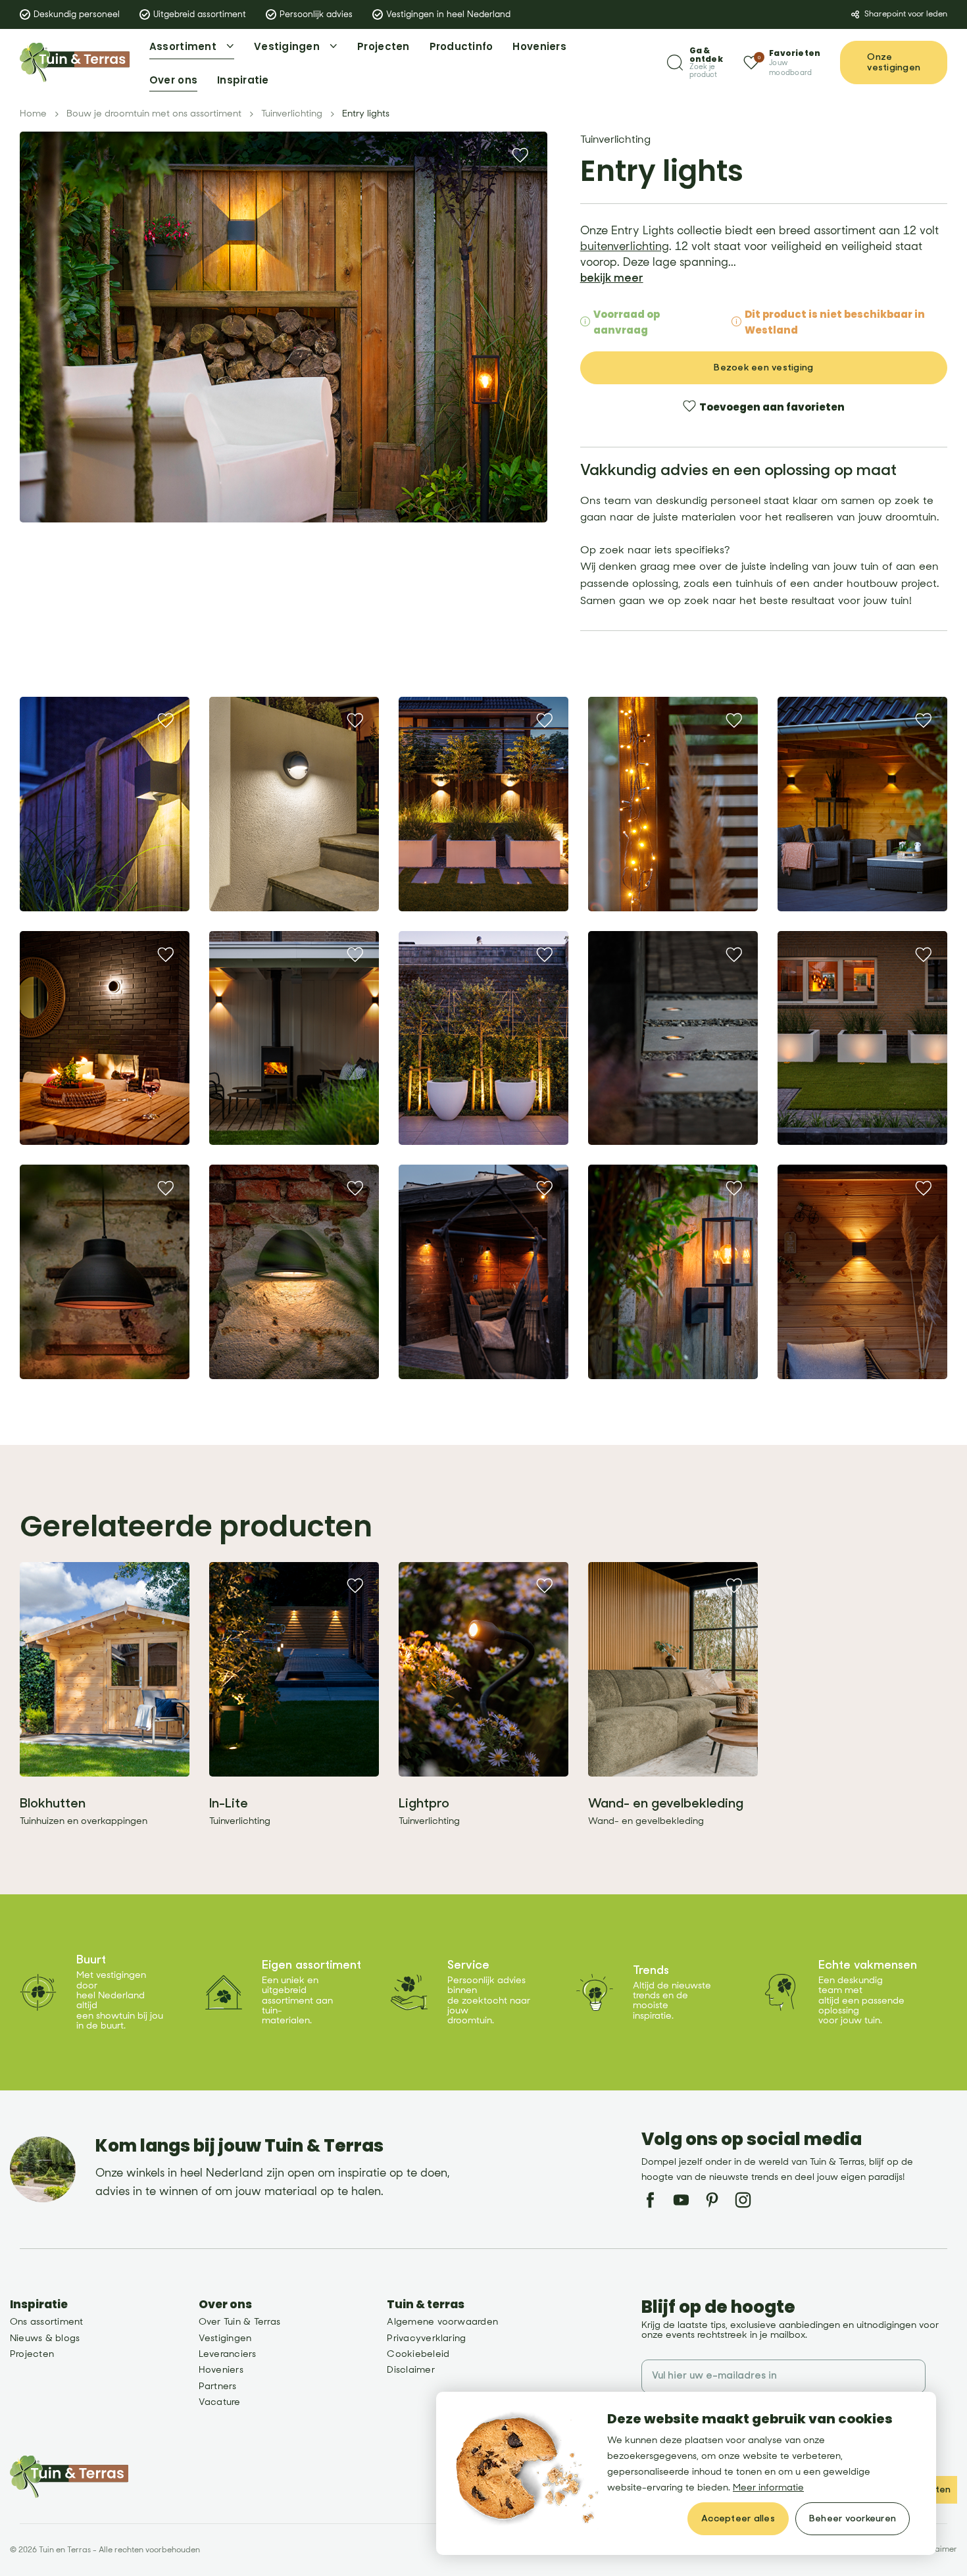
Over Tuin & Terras (239, 2322)
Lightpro (424, 1803)
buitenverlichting (625, 247)
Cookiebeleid (418, 2354)
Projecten (32, 2354)
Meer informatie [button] (768, 2488)
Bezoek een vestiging (763, 367)
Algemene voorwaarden (442, 2322)
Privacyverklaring (426, 2338)
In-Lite (229, 1803)
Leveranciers (228, 2354)
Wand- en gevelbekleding (666, 1803)
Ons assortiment (47, 2322)
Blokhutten (53, 1803)
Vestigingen (225, 2338)
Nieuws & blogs (45, 2338)
